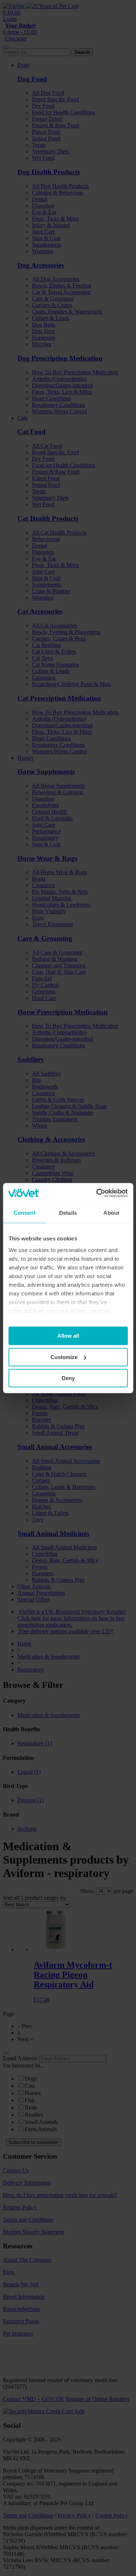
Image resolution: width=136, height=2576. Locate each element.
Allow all (68, 1336)
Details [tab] (68, 1213)
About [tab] (111, 1213)
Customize (64, 1357)
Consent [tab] (25, 1213)
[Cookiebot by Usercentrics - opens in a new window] (97, 1193)
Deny (68, 1378)
